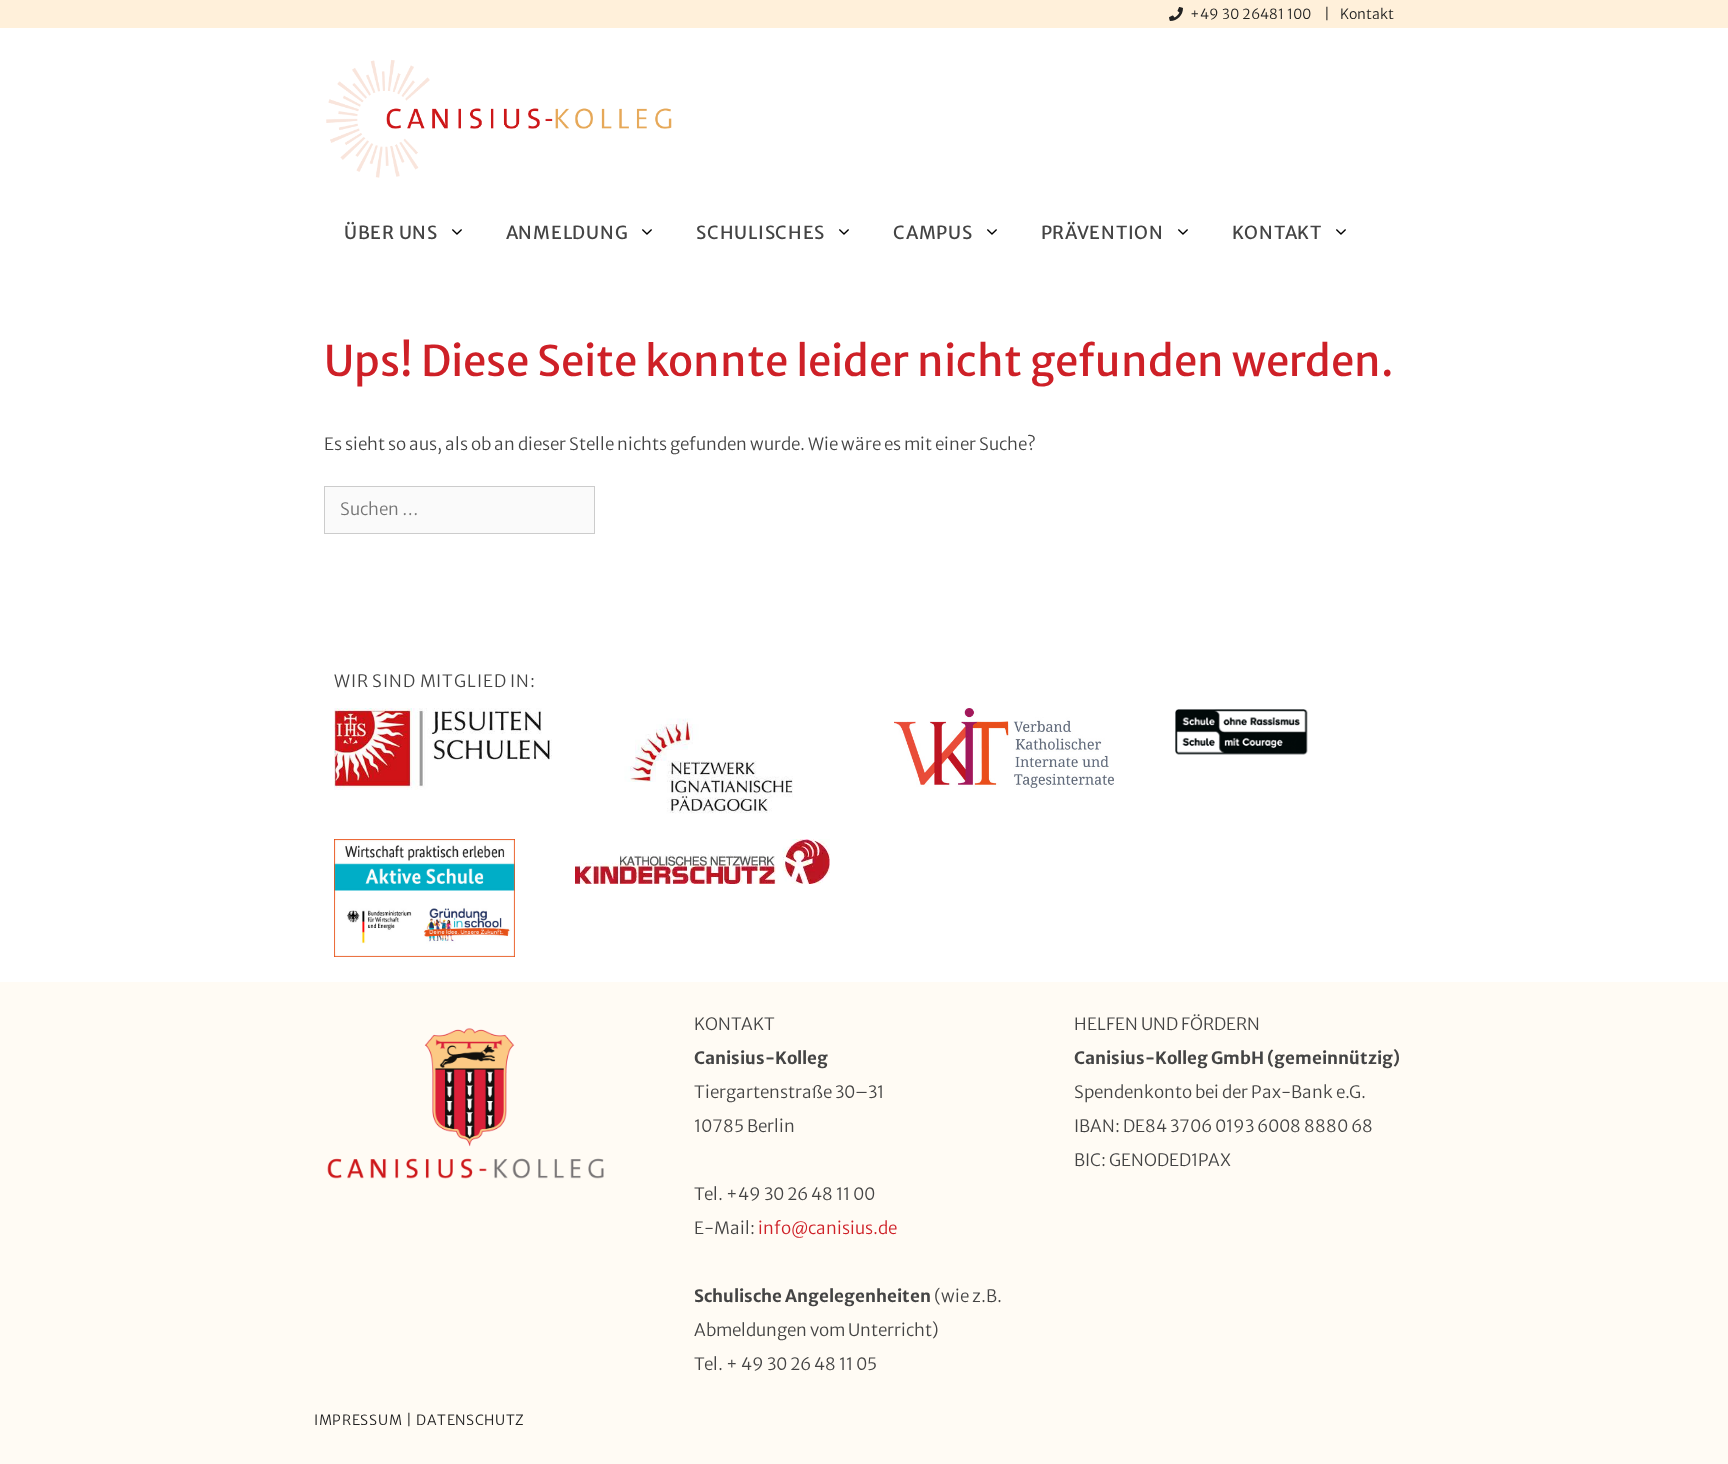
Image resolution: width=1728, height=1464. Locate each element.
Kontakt (1367, 14)
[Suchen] (627, 510)
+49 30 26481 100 (1252, 14)
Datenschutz (470, 1420)
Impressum (358, 1420)
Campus (932, 232)
